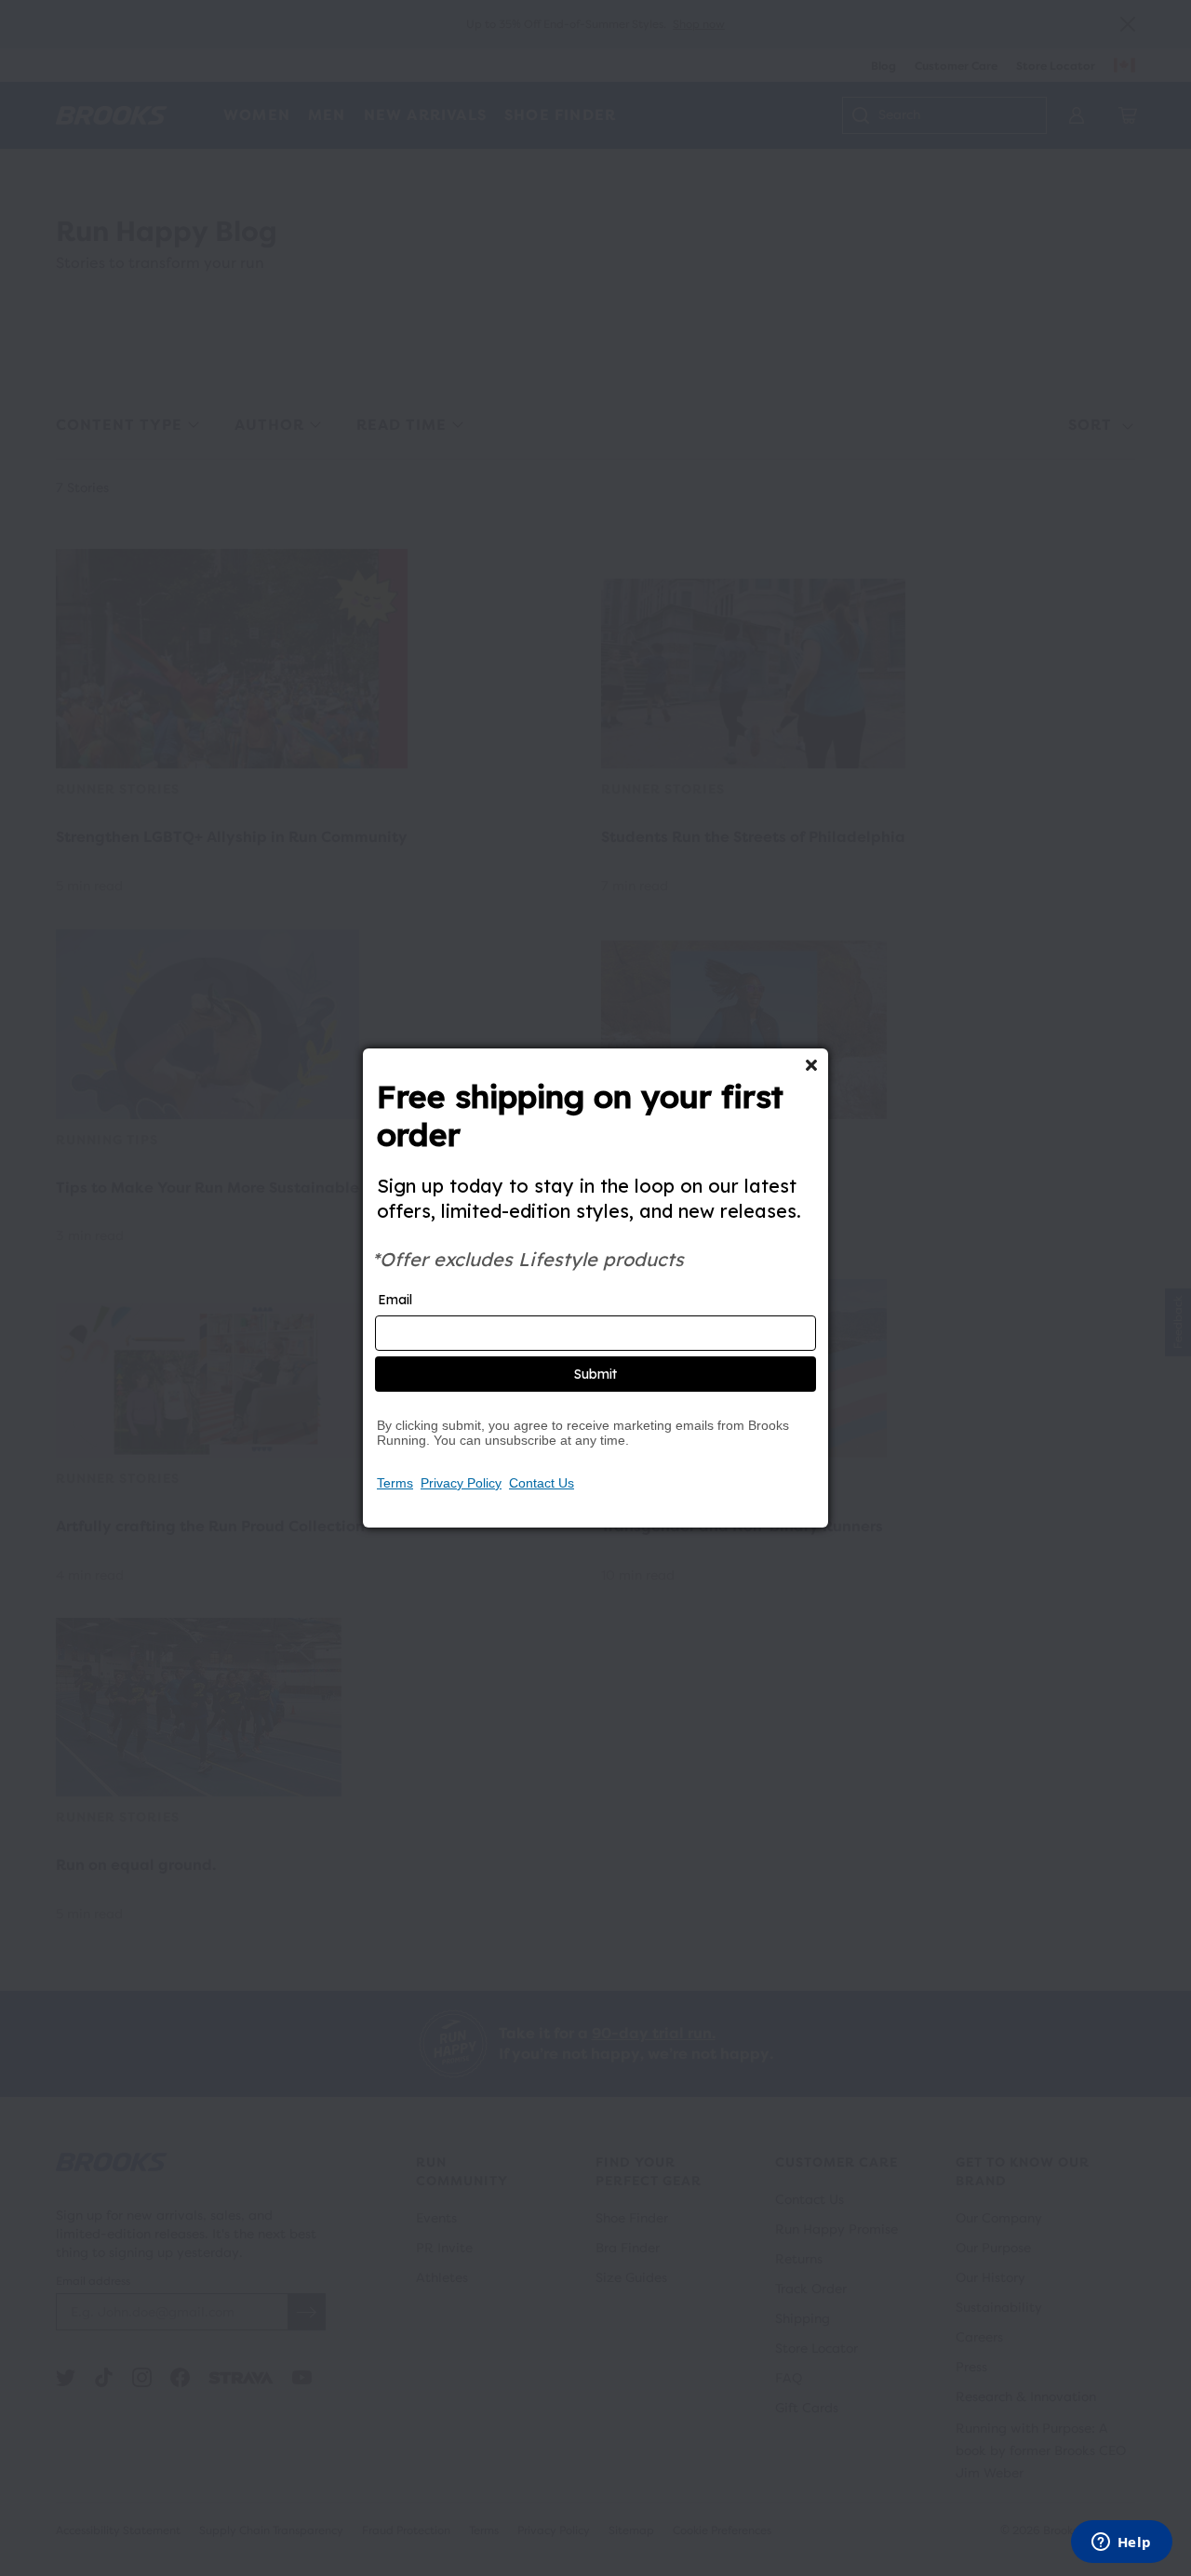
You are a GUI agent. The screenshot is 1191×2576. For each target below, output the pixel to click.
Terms (395, 1483)
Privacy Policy (461, 1483)
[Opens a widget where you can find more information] (1121, 2543)
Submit (595, 1374)
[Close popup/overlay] (811, 1065)
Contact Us (542, 1483)
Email (395, 1300)
